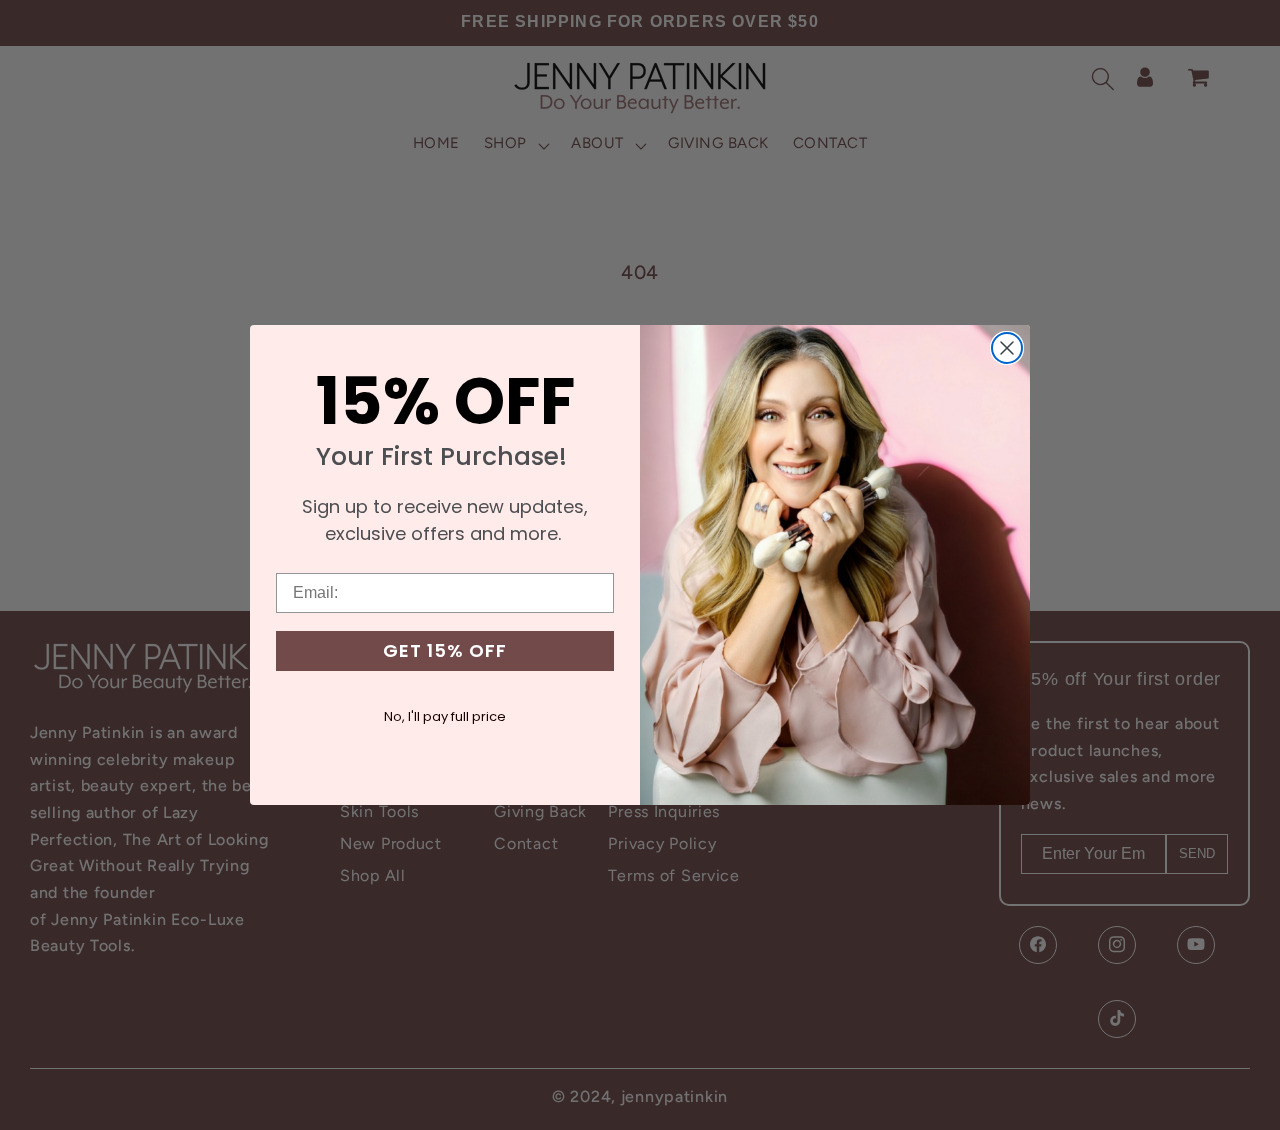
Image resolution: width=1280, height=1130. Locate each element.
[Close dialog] (1007, 348)
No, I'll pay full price (445, 716)
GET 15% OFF (445, 650)
